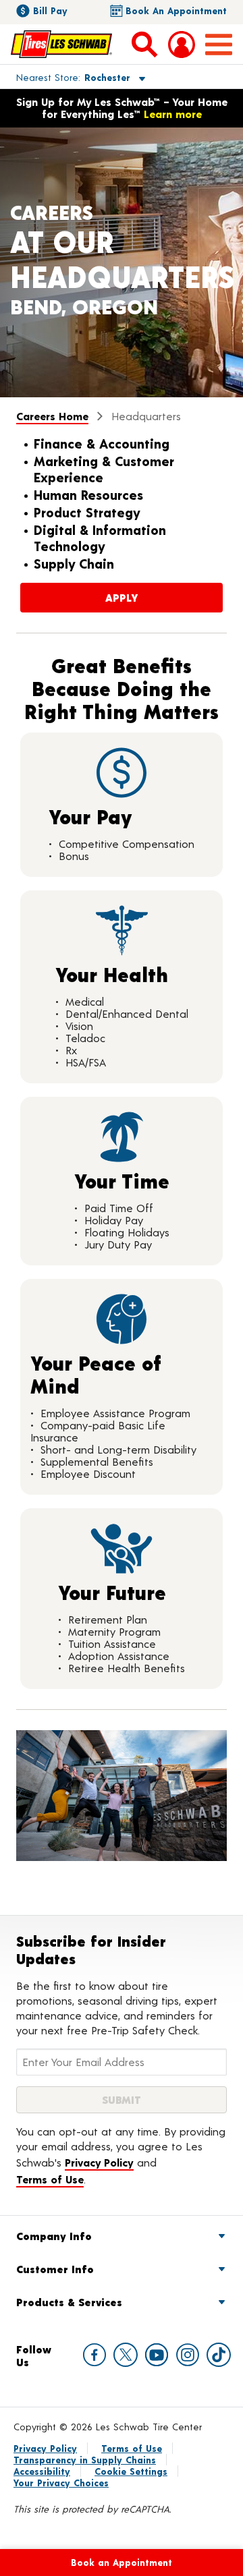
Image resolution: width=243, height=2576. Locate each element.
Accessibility (42, 2471)
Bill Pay (50, 10)
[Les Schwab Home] (61, 44)
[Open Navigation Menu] (219, 45)
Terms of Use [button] (50, 2179)
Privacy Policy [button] (99, 2162)
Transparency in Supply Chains (85, 2460)
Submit (122, 2099)
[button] (65, 77)
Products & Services (69, 2302)
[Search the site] (144, 44)
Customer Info (55, 2269)
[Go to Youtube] (157, 2355)
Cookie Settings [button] (131, 2471)
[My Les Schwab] (182, 45)
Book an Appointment (176, 10)
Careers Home (52, 416)
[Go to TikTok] (219, 2355)
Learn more (173, 114)
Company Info (54, 2236)
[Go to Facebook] (94, 2355)
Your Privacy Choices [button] (61, 2483)
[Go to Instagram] (188, 2355)
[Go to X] (126, 2355)
